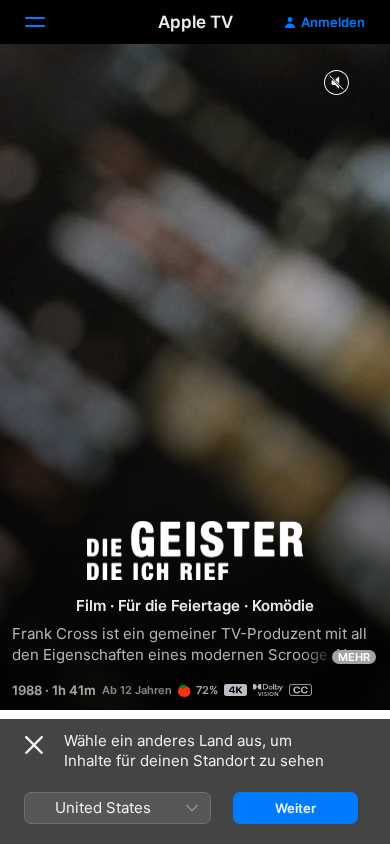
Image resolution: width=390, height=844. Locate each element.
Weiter (295, 808)
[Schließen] (34, 745)
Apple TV (195, 22)
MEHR (354, 657)
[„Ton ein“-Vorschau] (336, 83)
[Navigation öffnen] (47, 22)
